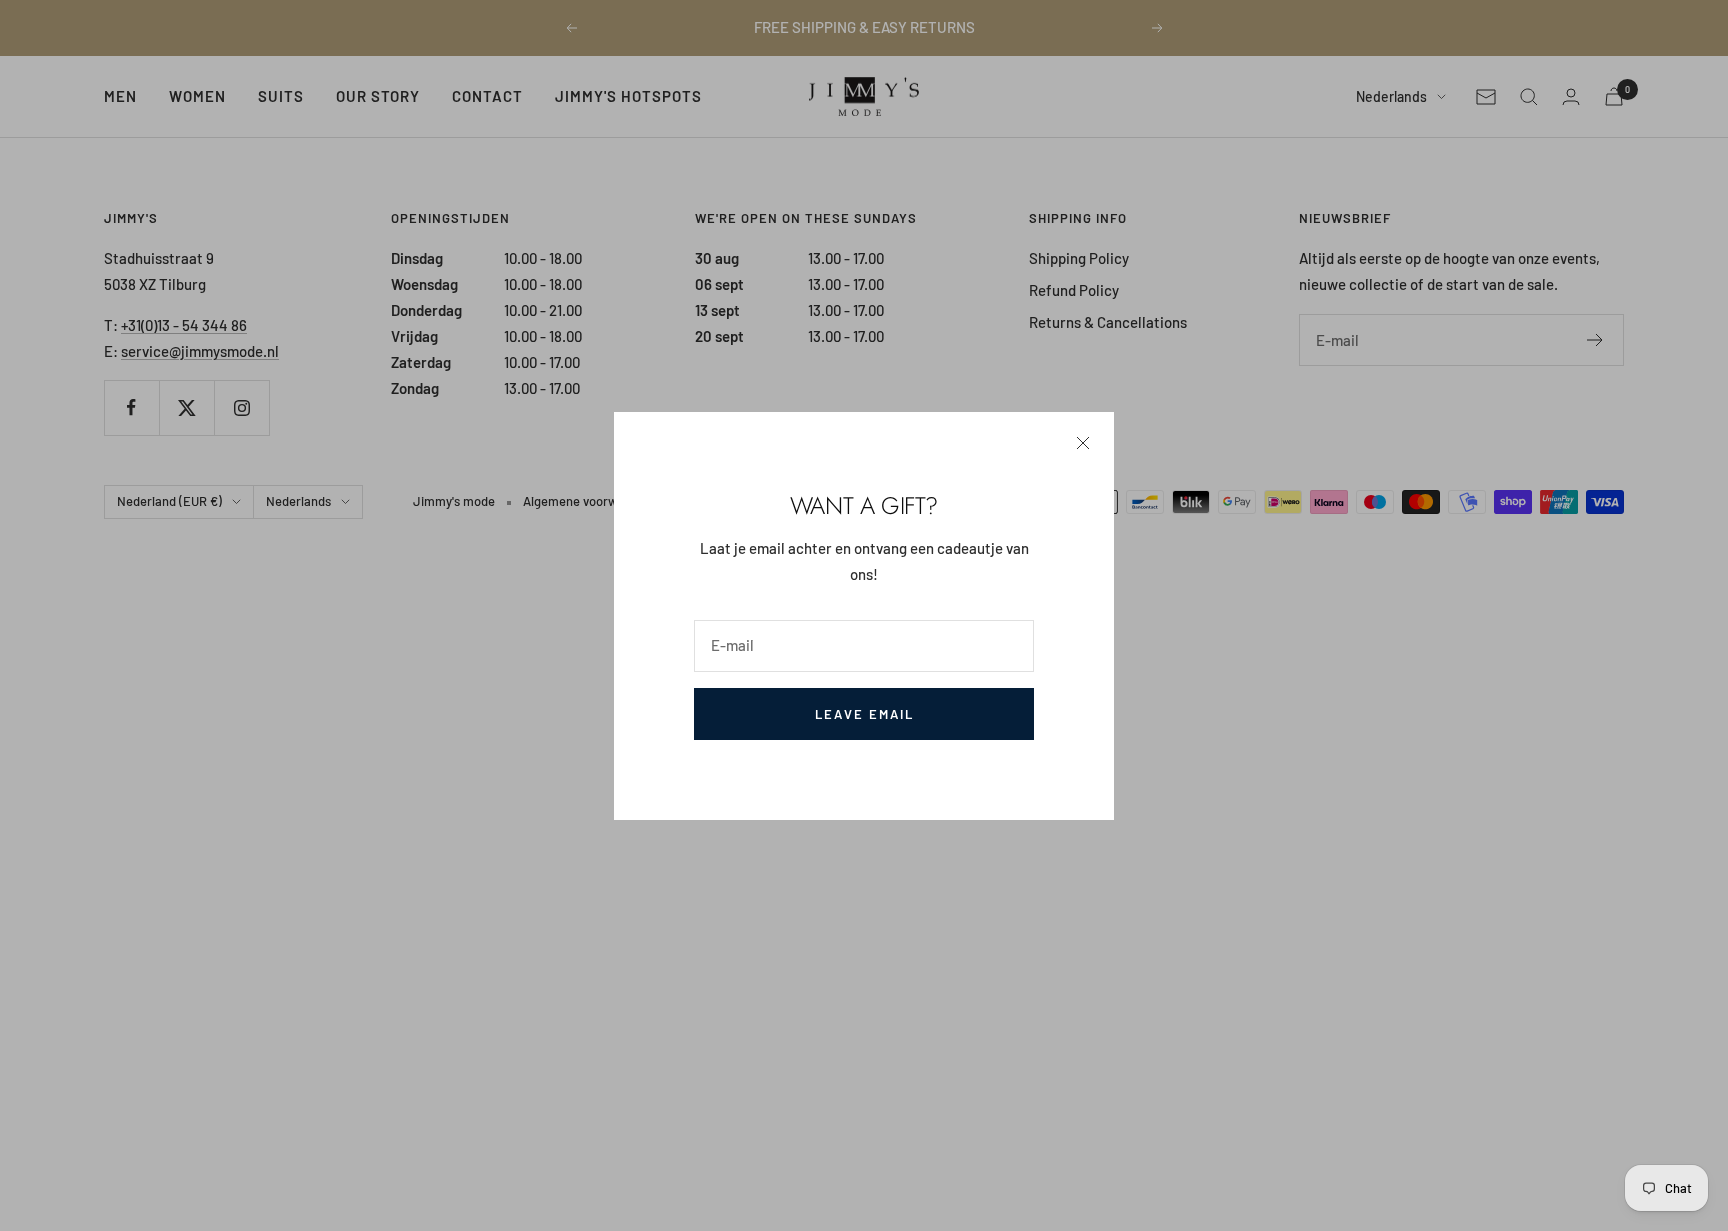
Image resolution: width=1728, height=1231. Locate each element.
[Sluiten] (1083, 443)
